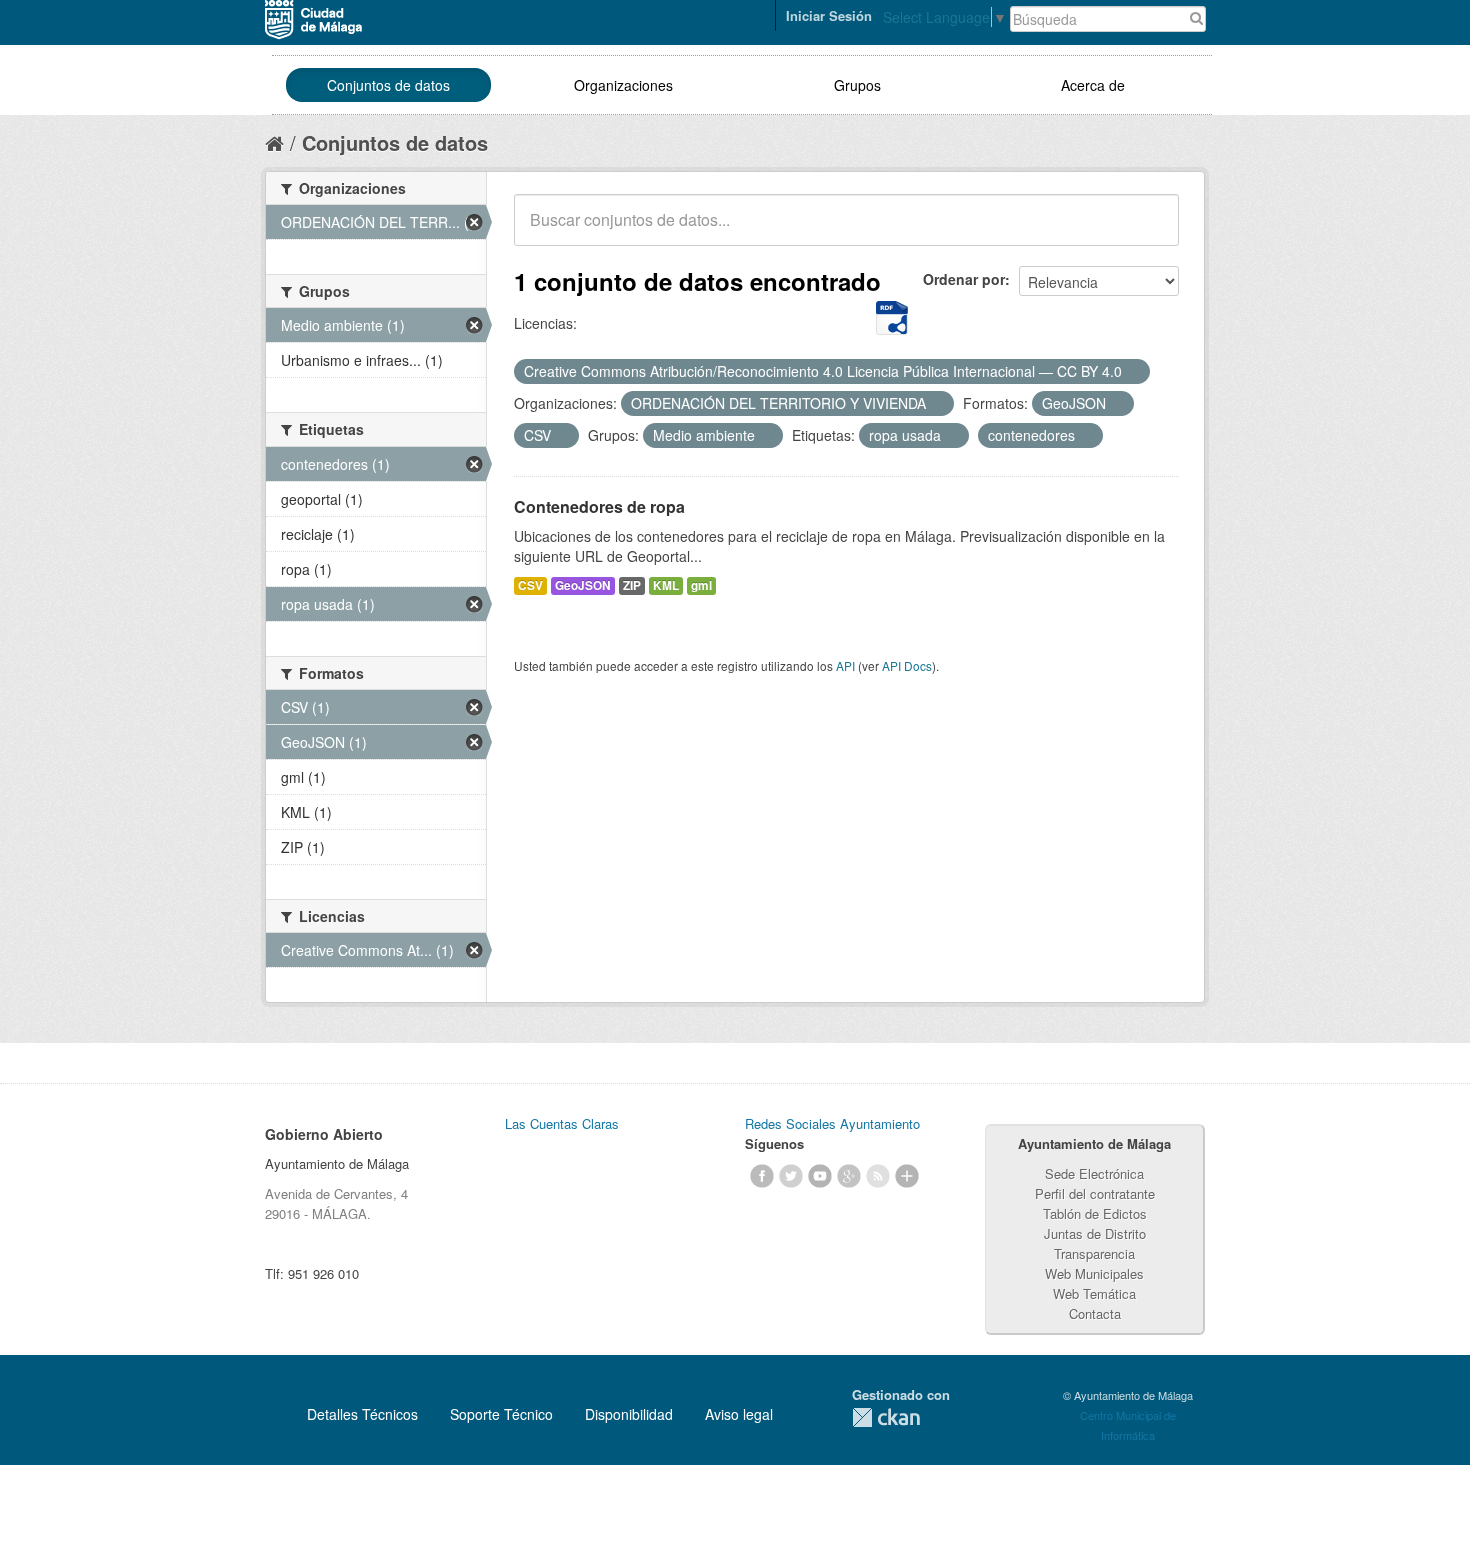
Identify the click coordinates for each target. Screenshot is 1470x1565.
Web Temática (1094, 1293)
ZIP (632, 585)
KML (666, 585)
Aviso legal (739, 1414)
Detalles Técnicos (362, 1414)
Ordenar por (964, 279)
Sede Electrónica (1094, 1173)
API (845, 665)
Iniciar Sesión (829, 15)
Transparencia (1094, 1253)
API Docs (907, 665)
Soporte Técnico (501, 1414)
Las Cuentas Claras (562, 1123)
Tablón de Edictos (1095, 1213)
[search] (1150, 231)
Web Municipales (1094, 1273)
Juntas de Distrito (1095, 1233)
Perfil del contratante (1095, 1193)
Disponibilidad (629, 1414)
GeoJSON (583, 585)
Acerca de (1093, 85)
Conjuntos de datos (388, 85)
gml (701, 585)
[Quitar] (1133, 372)
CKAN (886, 1417)
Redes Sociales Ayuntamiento (832, 1123)
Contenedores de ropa (599, 506)
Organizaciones (623, 85)
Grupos (857, 85)
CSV (530, 585)
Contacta (1095, 1313)
